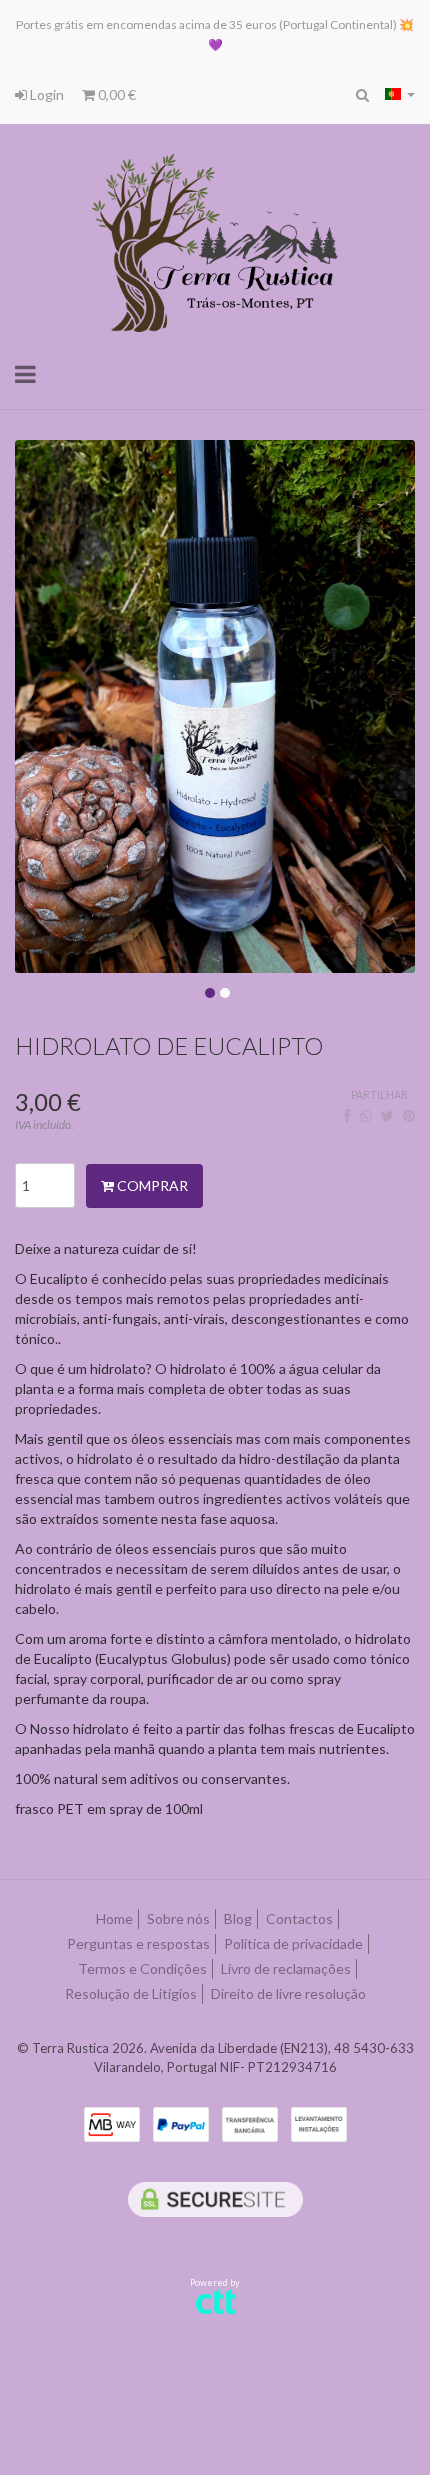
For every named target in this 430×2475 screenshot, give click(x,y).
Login (45, 94)
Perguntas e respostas (138, 1943)
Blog (238, 1918)
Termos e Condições (142, 1968)
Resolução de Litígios (131, 1993)
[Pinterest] (409, 1115)
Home (114, 1918)
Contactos (299, 1918)
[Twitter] (387, 1115)
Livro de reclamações (286, 1968)
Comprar (151, 1185)
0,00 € (115, 94)
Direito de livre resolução (288, 1993)
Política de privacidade (293, 1943)
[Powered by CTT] (215, 2300)
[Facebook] (347, 1115)
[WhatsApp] (366, 1115)
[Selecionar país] (400, 94)
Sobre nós (178, 1918)
